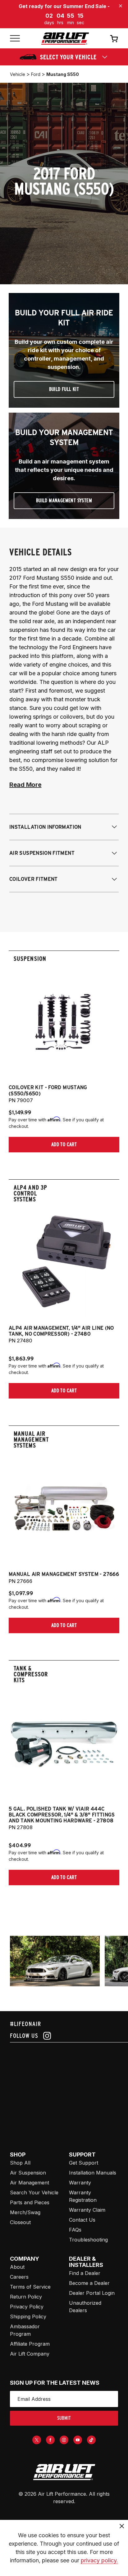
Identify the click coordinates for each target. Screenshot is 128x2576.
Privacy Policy (27, 2307)
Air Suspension (28, 2173)
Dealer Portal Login (92, 2293)
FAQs (75, 2230)
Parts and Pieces (30, 2202)
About (17, 2267)
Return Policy (26, 2297)
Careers (19, 2277)
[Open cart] (114, 38)
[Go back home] (65, 39)
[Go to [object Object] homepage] (64, 2472)
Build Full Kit (64, 389)
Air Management (30, 2183)
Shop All (20, 2163)
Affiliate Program (30, 2344)
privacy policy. (99, 2560)
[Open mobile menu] (15, 39)
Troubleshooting (88, 2240)
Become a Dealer (89, 2283)
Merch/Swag (25, 2212)
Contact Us (82, 2220)
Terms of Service (30, 2287)
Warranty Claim (87, 2210)
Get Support (84, 2163)
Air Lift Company (30, 2354)
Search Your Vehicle (34, 2192)
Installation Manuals (93, 2173)
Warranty (80, 2183)
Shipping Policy (28, 2317)
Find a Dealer (85, 2273)
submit (64, 2418)
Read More (25, 785)
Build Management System (64, 501)
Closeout (20, 2222)
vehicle (18, 74)
